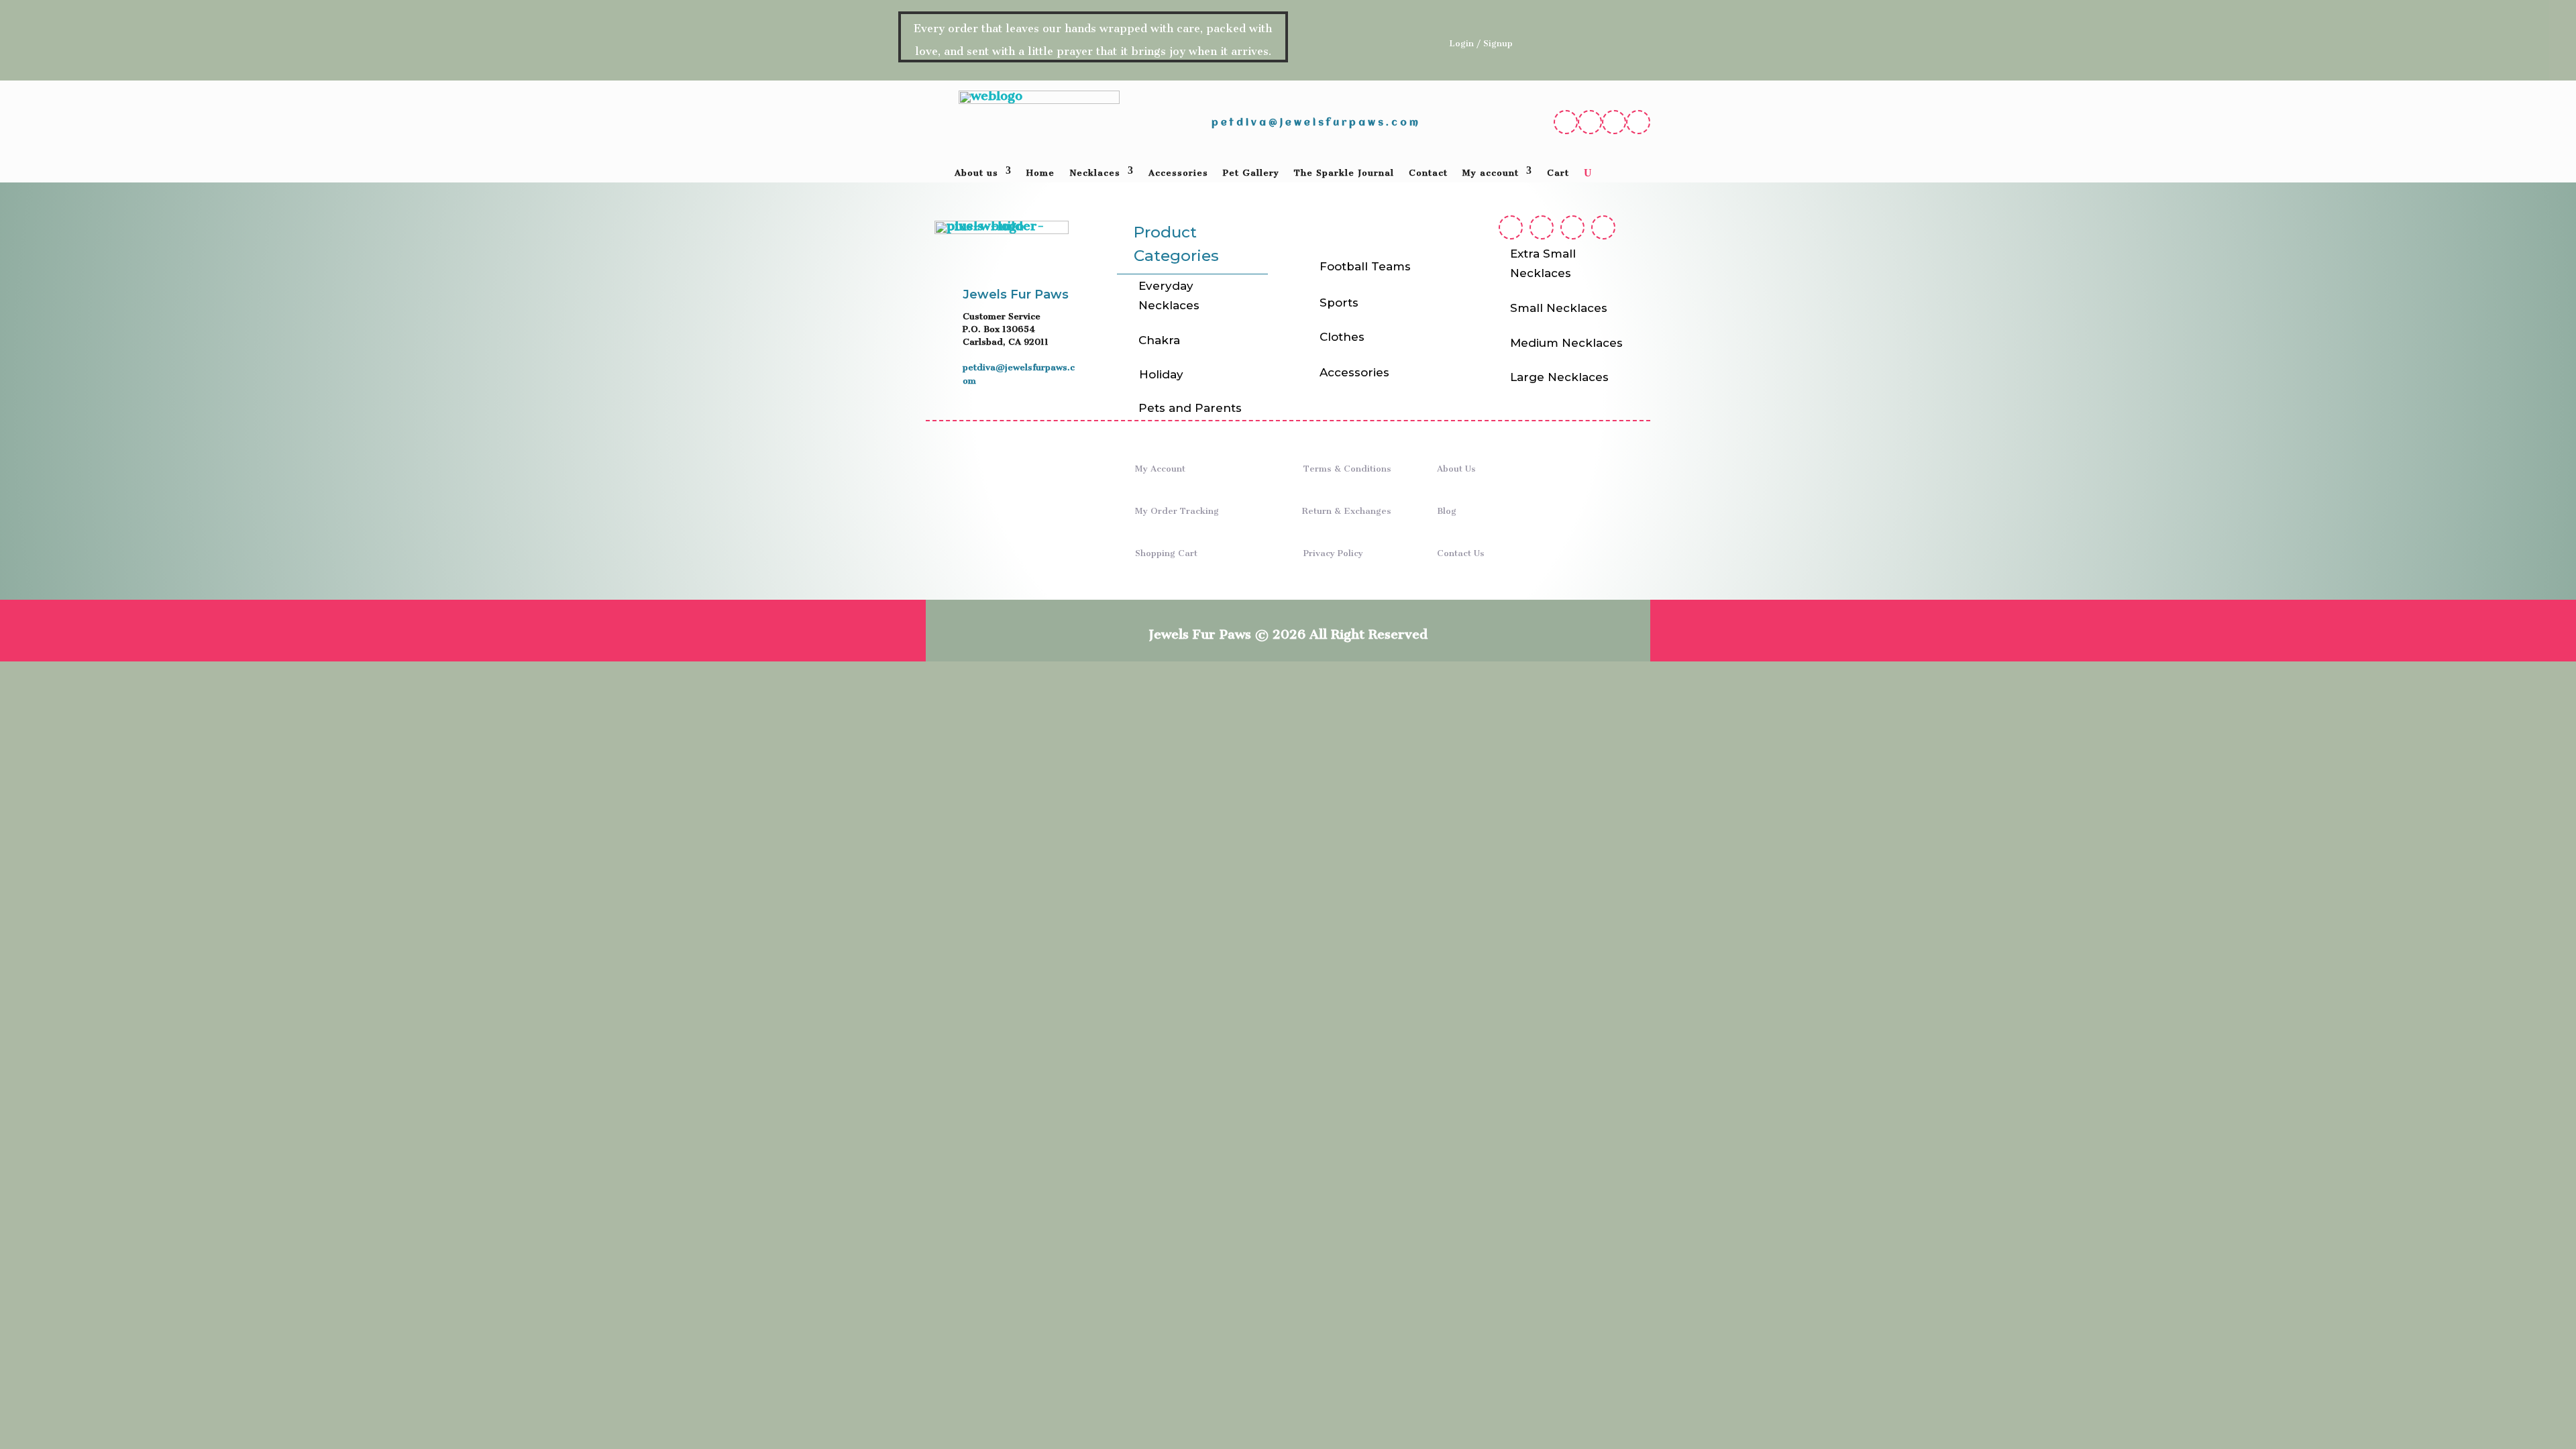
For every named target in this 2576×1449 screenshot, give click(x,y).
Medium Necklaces (1566, 343)
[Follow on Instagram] (1590, 122)
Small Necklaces (1559, 308)
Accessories (1178, 173)
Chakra (1159, 340)
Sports (1339, 303)
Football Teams (1365, 266)
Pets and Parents (1190, 408)
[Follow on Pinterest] (1614, 122)
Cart (1558, 173)
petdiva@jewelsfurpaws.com (1316, 123)
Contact (1428, 173)
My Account (1160, 466)
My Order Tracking (1177, 508)
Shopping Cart (1166, 550)
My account (1491, 173)
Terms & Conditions (1347, 466)
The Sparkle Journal (1344, 173)
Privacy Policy (1333, 550)
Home (1040, 173)
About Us (1456, 466)
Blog (1447, 508)
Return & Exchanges (1347, 508)
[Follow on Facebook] (1566, 122)
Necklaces (1095, 173)
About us (976, 173)
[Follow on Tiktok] (1638, 122)
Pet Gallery (1251, 173)
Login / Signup (1481, 41)
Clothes (1342, 337)
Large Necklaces (1559, 377)
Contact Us (1461, 550)
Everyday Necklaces (1169, 296)
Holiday (1161, 374)
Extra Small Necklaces (1543, 263)
